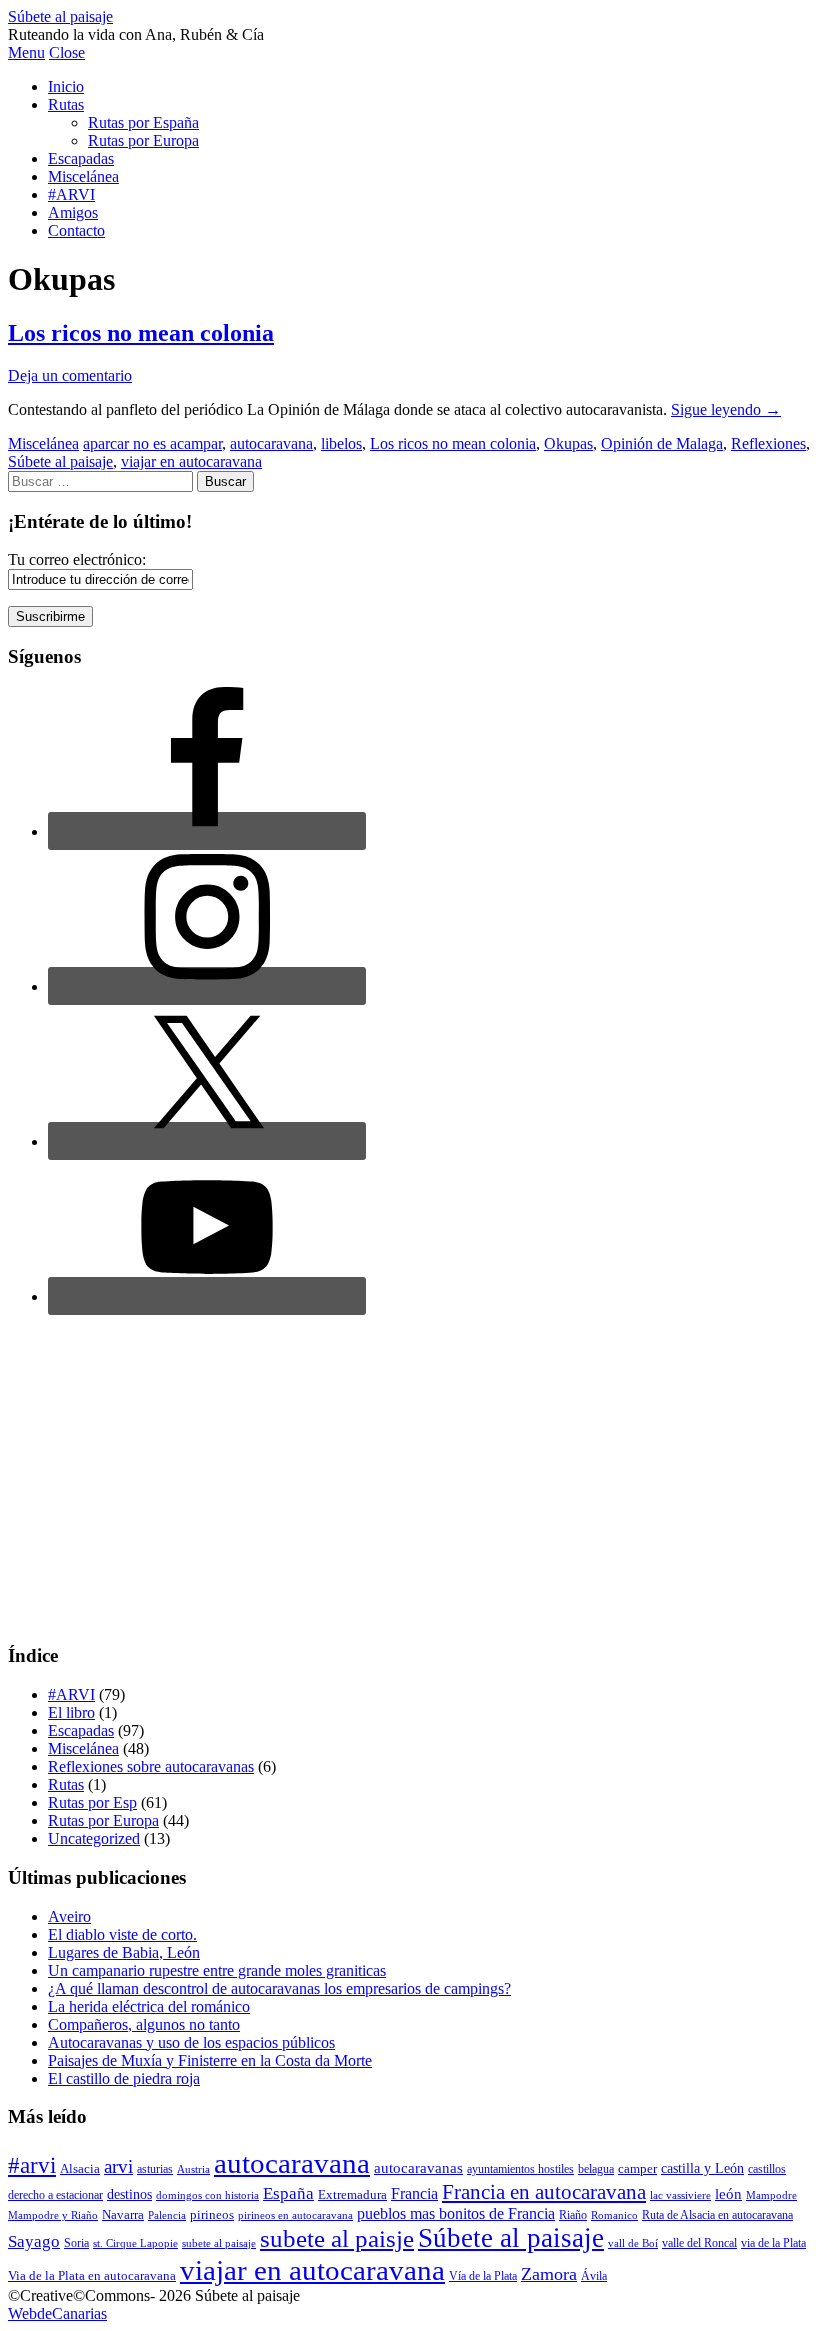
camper (637, 2168)
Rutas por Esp (92, 1802)
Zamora (549, 2274)
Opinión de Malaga (662, 443)
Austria (193, 2169)
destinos (129, 2194)
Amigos (73, 212)
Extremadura (352, 2194)
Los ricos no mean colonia (141, 333)
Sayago (34, 2241)
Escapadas (81, 158)
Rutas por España (143, 122)
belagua (596, 2169)
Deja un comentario (70, 375)
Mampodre (771, 2195)
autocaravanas (418, 2167)
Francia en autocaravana (544, 2192)
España (288, 2193)
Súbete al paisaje (60, 16)
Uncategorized (94, 1838)
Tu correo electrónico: (77, 559)
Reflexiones (768, 443)
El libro (71, 1712)
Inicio (66, 86)
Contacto (76, 230)
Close (67, 52)
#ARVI (71, 194)
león (728, 2194)
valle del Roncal (699, 2243)
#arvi (32, 2165)
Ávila (594, 2276)
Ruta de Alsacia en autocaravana (717, 2215)
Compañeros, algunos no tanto (144, 2024)
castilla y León (702, 2168)
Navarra (123, 2214)
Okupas (568, 443)
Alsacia (80, 2168)
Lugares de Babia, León (124, 1952)
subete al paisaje (219, 2243)
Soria (76, 2243)
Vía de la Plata (483, 2276)
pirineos (212, 2214)
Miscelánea (83, 176)
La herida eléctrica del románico (149, 2006)
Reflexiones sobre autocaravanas (151, 1766)
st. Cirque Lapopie (135, 2243)
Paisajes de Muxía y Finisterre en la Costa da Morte (210, 2060)
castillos (767, 2169)
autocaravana (271, 443)
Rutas (66, 104)
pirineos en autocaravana (295, 2215)
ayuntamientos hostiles (520, 2169)
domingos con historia (207, 2195)
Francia (414, 2193)
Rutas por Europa (143, 140)
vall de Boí (633, 2243)
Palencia (167, 2215)
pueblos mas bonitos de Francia (456, 2213)
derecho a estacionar (55, 2195)
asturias (155, 2169)
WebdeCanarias (57, 2313)
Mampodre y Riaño (53, 2215)
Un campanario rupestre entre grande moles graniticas (217, 1970)
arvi (118, 2166)
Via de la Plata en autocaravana (92, 2275)
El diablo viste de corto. (122, 1934)
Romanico (614, 2215)
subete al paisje (337, 2238)
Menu (26, 52)
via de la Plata (773, 2243)
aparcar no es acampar (152, 443)
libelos (341, 443)
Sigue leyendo (726, 409)
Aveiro (69, 1916)
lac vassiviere (680, 2195)
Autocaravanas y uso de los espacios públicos (191, 2042)
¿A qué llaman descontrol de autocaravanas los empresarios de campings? (279, 1988)
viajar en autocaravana (191, 461)
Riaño (573, 2215)
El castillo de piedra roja (124, 2078)
